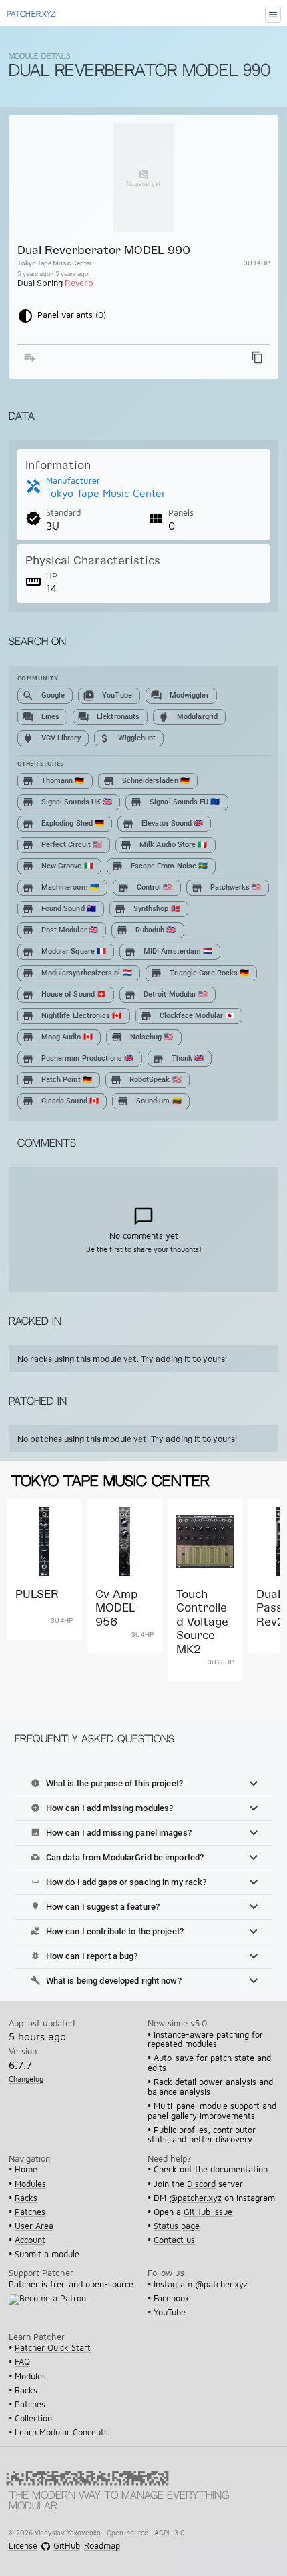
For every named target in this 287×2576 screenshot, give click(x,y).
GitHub (66, 2546)
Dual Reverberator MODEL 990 (104, 250)
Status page (177, 2226)
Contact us (174, 2240)
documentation (239, 2169)
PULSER (37, 1594)
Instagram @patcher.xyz (201, 2284)
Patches (30, 2212)
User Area (34, 2226)
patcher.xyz (31, 15)
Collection (33, 2418)
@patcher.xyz (195, 2198)
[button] (143, 1784)
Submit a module (47, 2254)
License (23, 2546)
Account (30, 2240)
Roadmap (102, 2546)
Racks (26, 2198)
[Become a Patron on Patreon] (51, 2307)
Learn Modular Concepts (61, 2432)
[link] (44, 1603)
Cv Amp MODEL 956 (117, 1607)
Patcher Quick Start (53, 2348)
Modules (30, 2184)
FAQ (22, 2362)
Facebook (172, 2298)
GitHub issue (208, 2212)
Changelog (26, 2079)
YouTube (170, 2312)
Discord (201, 2184)
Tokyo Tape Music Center (54, 263)
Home (26, 2169)
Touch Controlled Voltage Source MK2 (202, 1621)
